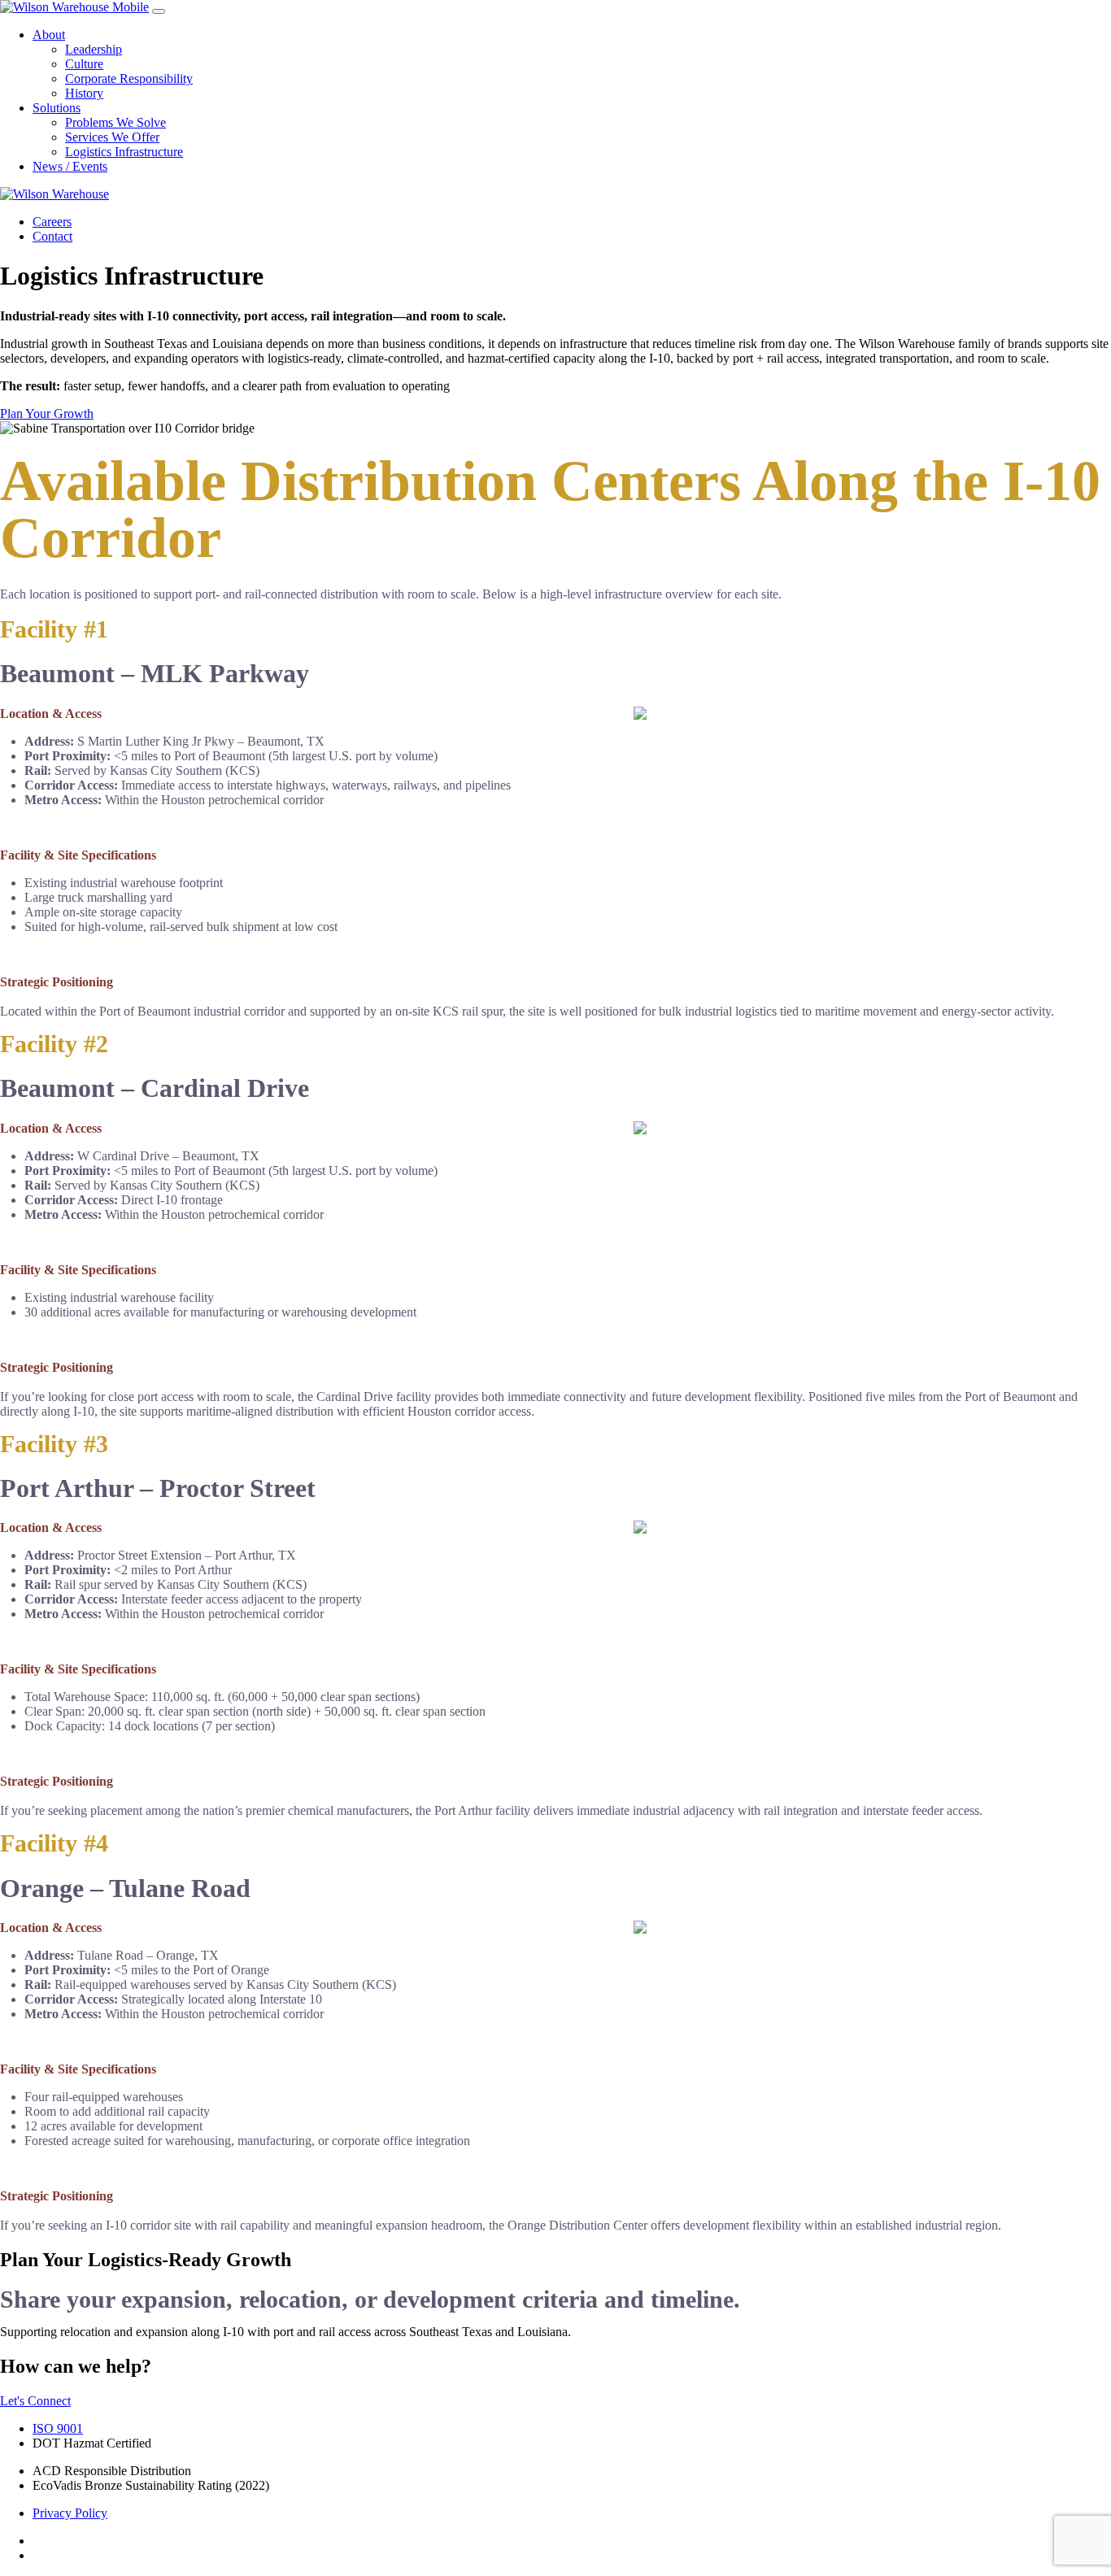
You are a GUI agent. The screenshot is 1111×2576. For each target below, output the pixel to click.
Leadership (94, 49)
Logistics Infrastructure (124, 152)
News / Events (70, 166)
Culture (84, 64)
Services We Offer (112, 137)
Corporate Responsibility (129, 78)
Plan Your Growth (47, 413)
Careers (52, 222)
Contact (52, 236)
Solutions (57, 108)
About (49, 35)
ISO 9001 (58, 2428)
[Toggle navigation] (159, 11)
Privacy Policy (70, 2513)
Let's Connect (35, 2401)
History (84, 93)
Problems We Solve (115, 122)
